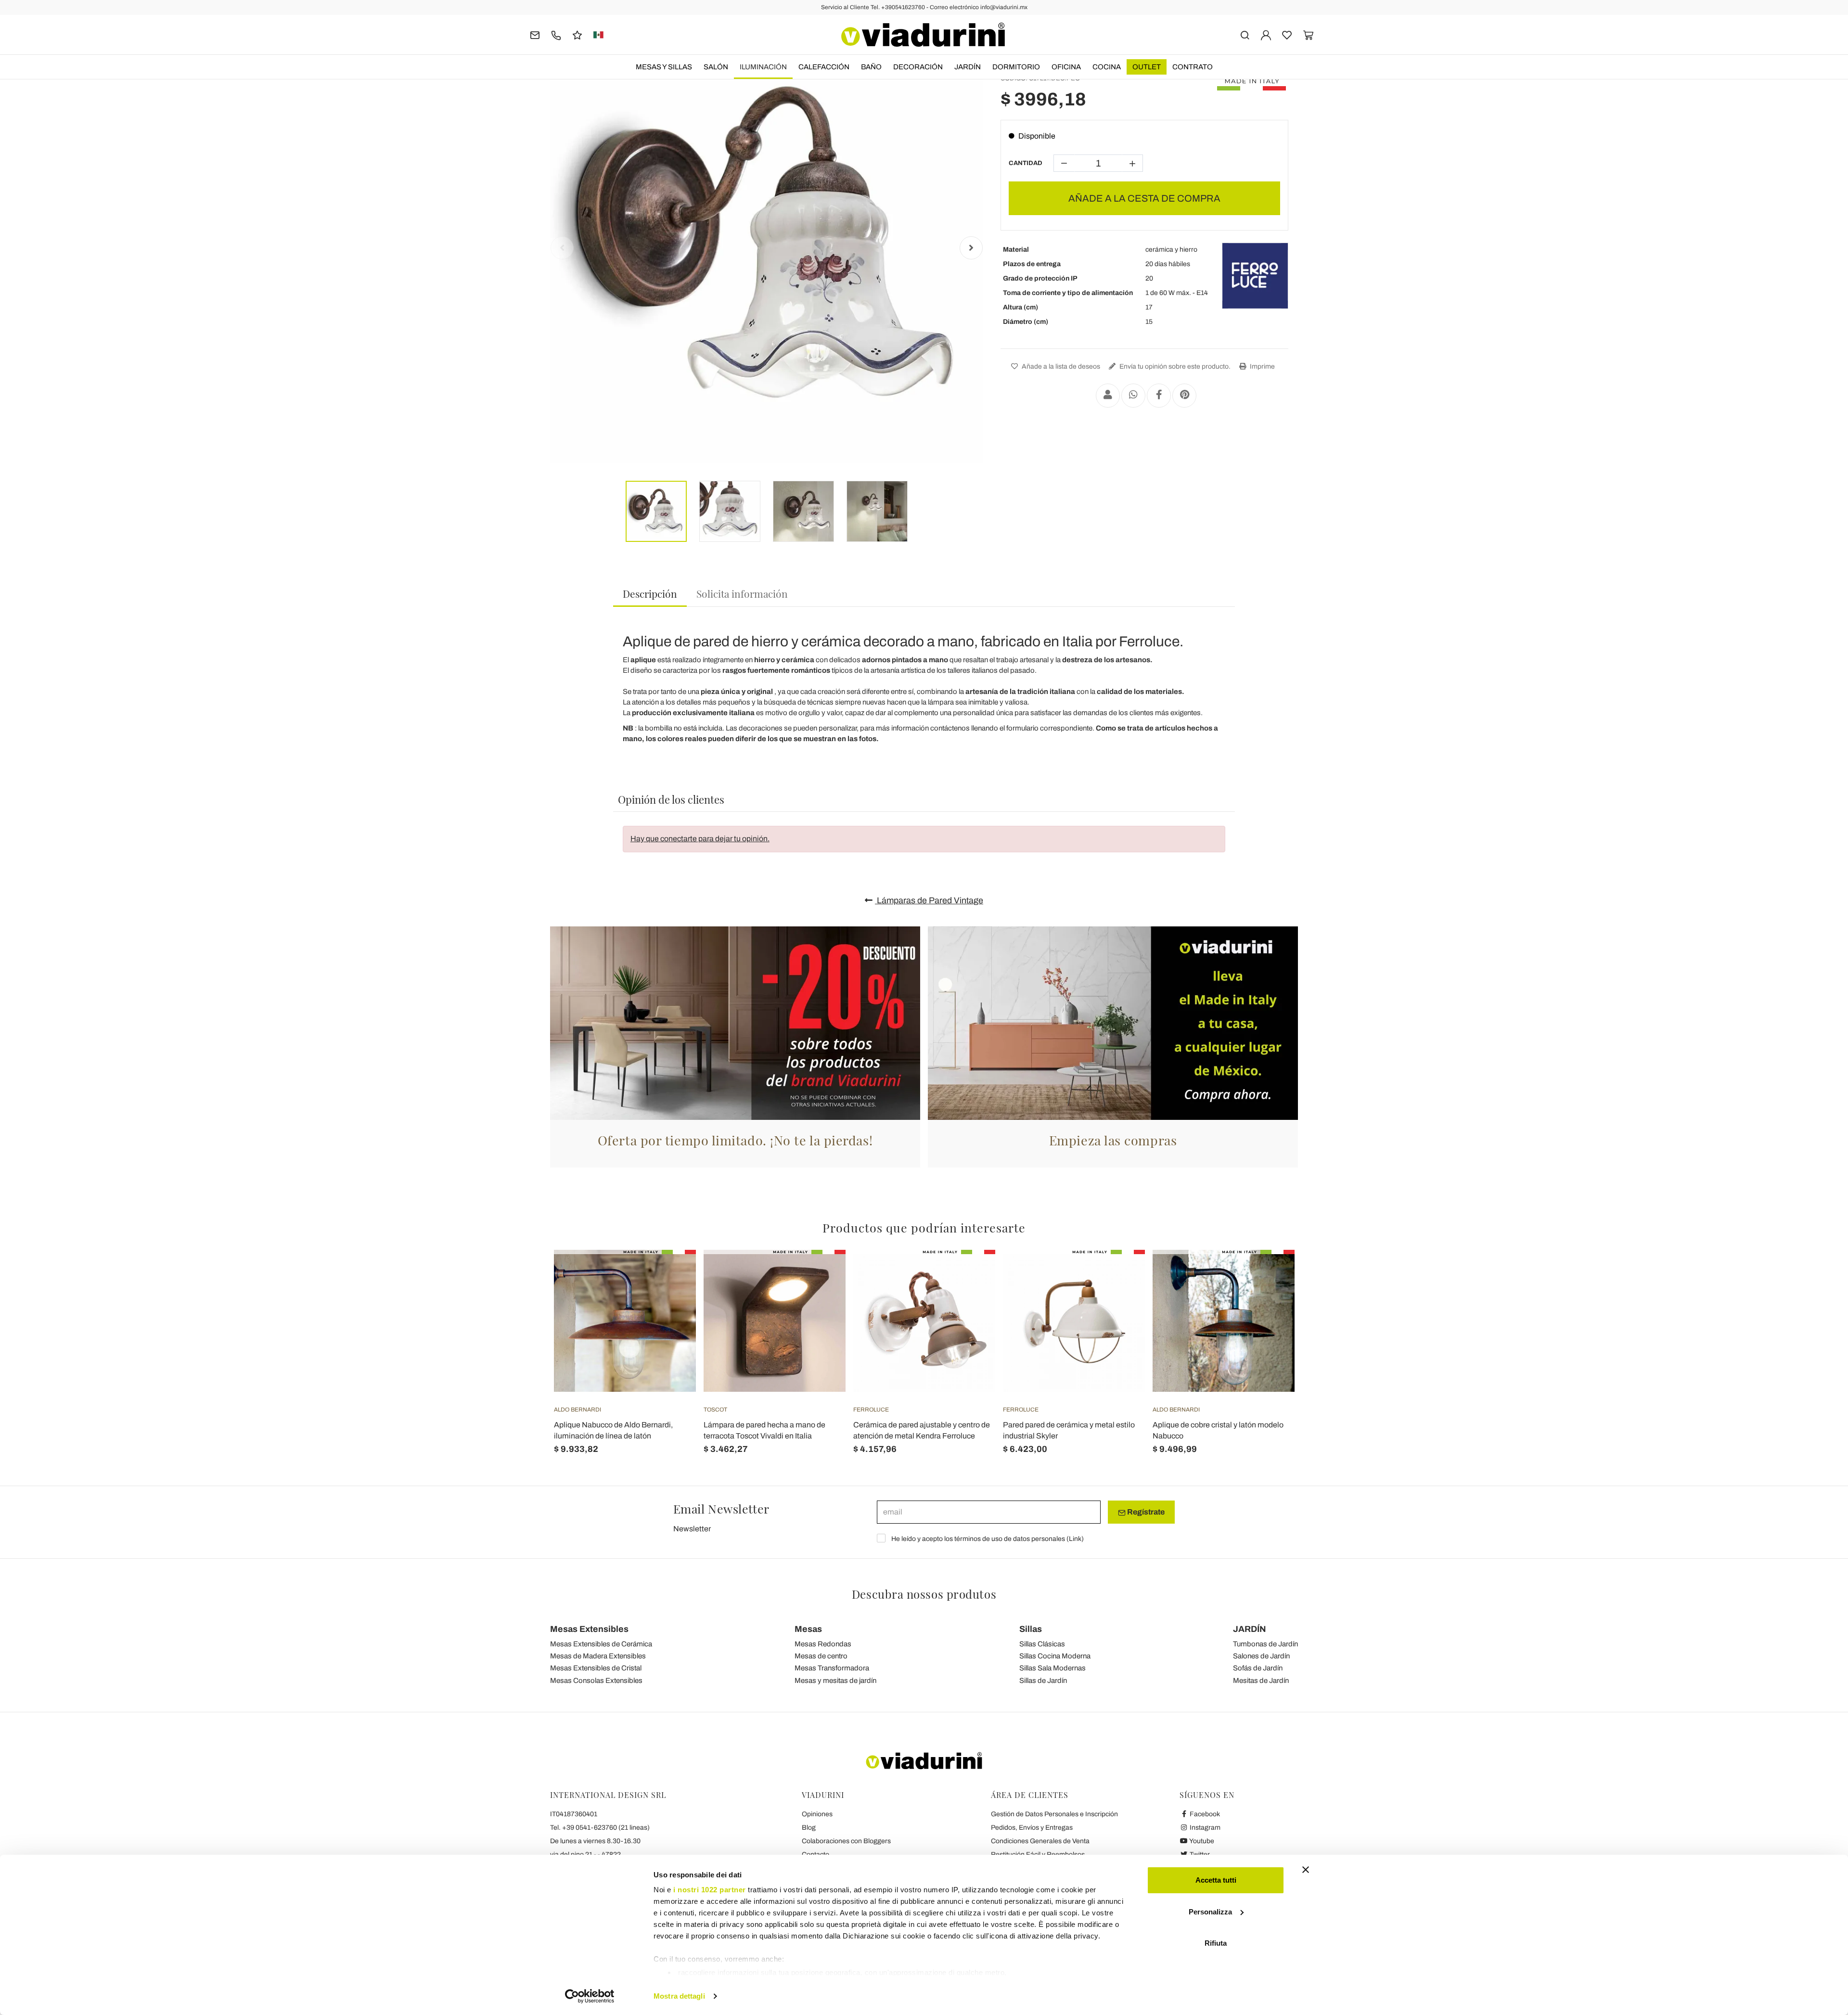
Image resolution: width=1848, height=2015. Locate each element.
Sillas (1031, 1629)
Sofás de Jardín (1258, 1668)
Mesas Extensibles (589, 1629)
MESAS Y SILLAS (664, 67)
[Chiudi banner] (1306, 1870)
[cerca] (1245, 34)
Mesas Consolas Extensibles (596, 1681)
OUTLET (1147, 67)
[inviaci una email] (535, 34)
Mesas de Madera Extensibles (598, 1656)
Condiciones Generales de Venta (1040, 1841)
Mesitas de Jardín (1261, 1681)
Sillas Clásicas (1042, 1644)
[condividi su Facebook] (1159, 396)
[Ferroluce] (1255, 276)
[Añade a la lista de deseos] (671, 1297)
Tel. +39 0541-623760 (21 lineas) (600, 1828)
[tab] (650, 594)
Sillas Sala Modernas (1052, 1668)
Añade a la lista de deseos (1060, 366)
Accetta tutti (1216, 1880)
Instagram (1204, 1828)
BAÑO (871, 67)
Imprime (1262, 366)
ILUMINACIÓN (763, 67)
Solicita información (742, 593)
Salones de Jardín (1261, 1656)
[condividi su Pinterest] (1184, 396)
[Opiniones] (577, 34)
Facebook (1204, 1814)
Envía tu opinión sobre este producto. (1174, 366)
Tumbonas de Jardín (1265, 1644)
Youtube (1201, 1841)
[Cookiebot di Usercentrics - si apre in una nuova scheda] (590, 1996)
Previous (562, 248)
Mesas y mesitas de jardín (835, 1681)
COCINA (1107, 67)
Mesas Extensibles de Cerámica (601, 1644)
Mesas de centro (821, 1656)
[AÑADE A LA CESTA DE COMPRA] (671, 1274)
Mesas (808, 1629)
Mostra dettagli (679, 1996)
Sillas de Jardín (1043, 1681)
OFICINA (1066, 67)
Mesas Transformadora (832, 1668)
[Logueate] (1266, 34)
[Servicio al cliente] (556, 34)
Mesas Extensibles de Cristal (596, 1668)
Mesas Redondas (823, 1644)
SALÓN (716, 67)
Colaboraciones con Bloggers (846, 1841)
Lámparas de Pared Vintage (929, 900)
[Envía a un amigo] (1108, 396)
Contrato (1193, 67)
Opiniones (817, 1814)
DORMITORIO (1016, 67)
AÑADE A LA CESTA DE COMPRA (1144, 198)
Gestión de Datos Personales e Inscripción (1054, 1814)
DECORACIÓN (918, 67)
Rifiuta (1216, 1943)
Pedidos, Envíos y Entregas (1032, 1828)
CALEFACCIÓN (824, 67)
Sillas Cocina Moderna (1055, 1656)
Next (971, 248)
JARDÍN (968, 67)
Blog (809, 1828)
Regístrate (1145, 1512)
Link (1075, 1539)
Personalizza (1210, 1912)
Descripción (650, 593)
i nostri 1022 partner (710, 1890)
